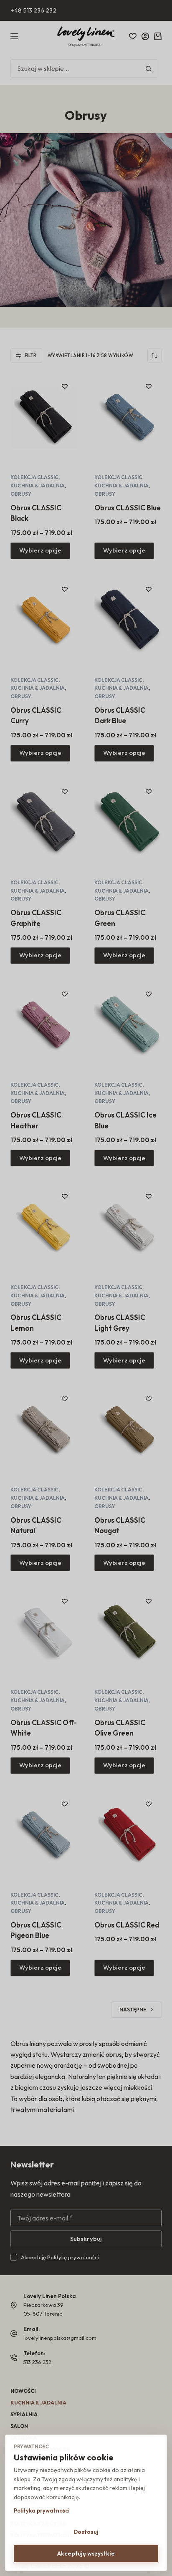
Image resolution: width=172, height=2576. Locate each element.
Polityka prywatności (42, 2510)
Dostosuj (86, 2532)
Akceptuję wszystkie (86, 2553)
